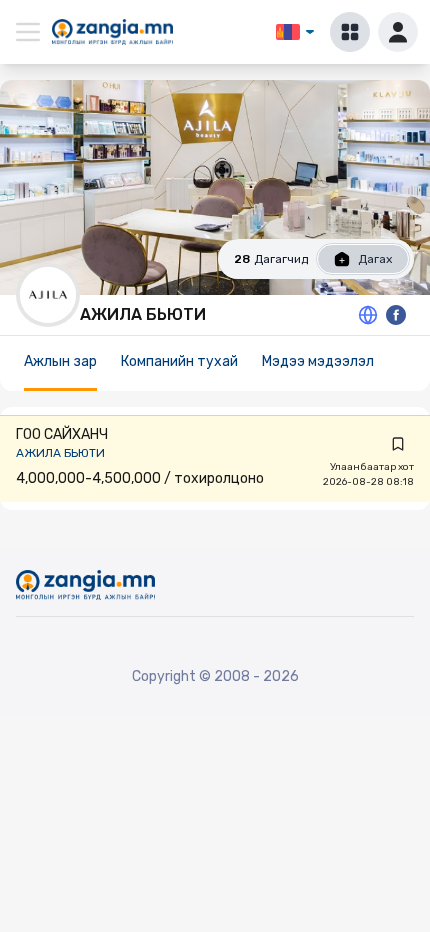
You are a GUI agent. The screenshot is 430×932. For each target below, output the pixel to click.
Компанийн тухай (179, 361)
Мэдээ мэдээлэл (318, 361)
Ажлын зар (60, 361)
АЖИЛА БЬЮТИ (60, 453)
